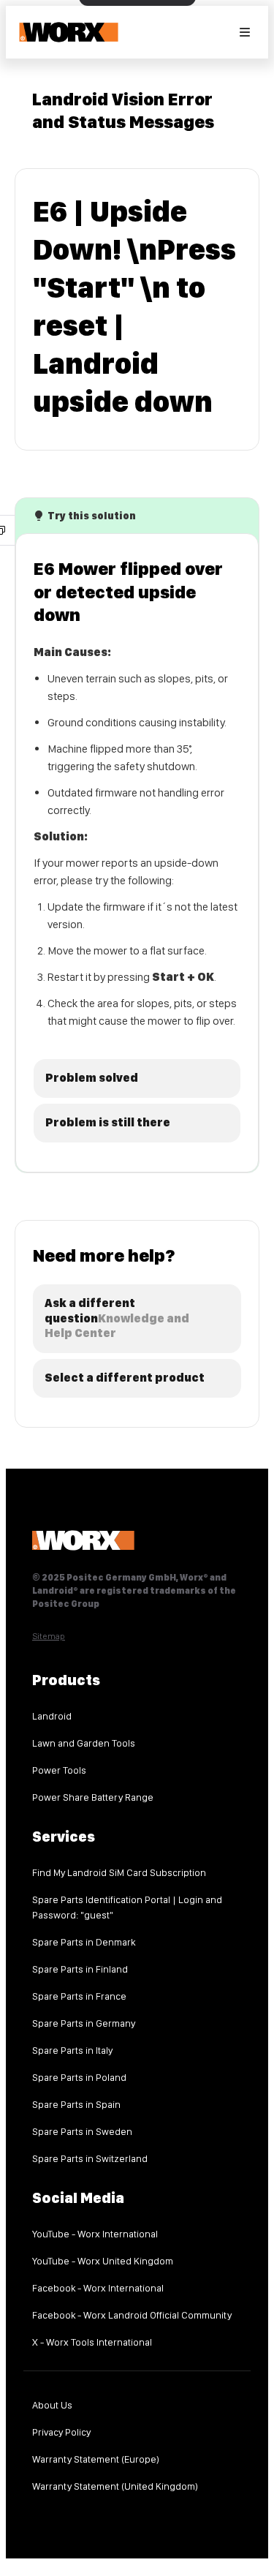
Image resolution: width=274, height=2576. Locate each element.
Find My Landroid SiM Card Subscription (119, 1872)
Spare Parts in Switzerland (90, 2158)
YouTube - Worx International (95, 2234)
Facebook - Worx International (98, 2288)
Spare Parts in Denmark (84, 1942)
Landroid (52, 1716)
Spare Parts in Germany (84, 2023)
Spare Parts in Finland (80, 1969)
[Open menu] (245, 32)
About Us (52, 2405)
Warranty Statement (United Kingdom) (115, 2486)
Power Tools (59, 1770)
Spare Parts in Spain (76, 2104)
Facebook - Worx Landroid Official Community (132, 2315)
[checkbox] (137, 1078)
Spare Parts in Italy (72, 2050)
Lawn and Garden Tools (84, 1743)
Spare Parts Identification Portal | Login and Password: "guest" (127, 1907)
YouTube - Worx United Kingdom (103, 2261)
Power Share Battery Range (93, 1797)
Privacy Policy (61, 2432)
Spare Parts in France (79, 1996)
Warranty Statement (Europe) (96, 2459)
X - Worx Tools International (92, 2342)
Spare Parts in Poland (79, 2077)
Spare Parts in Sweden (82, 2131)
